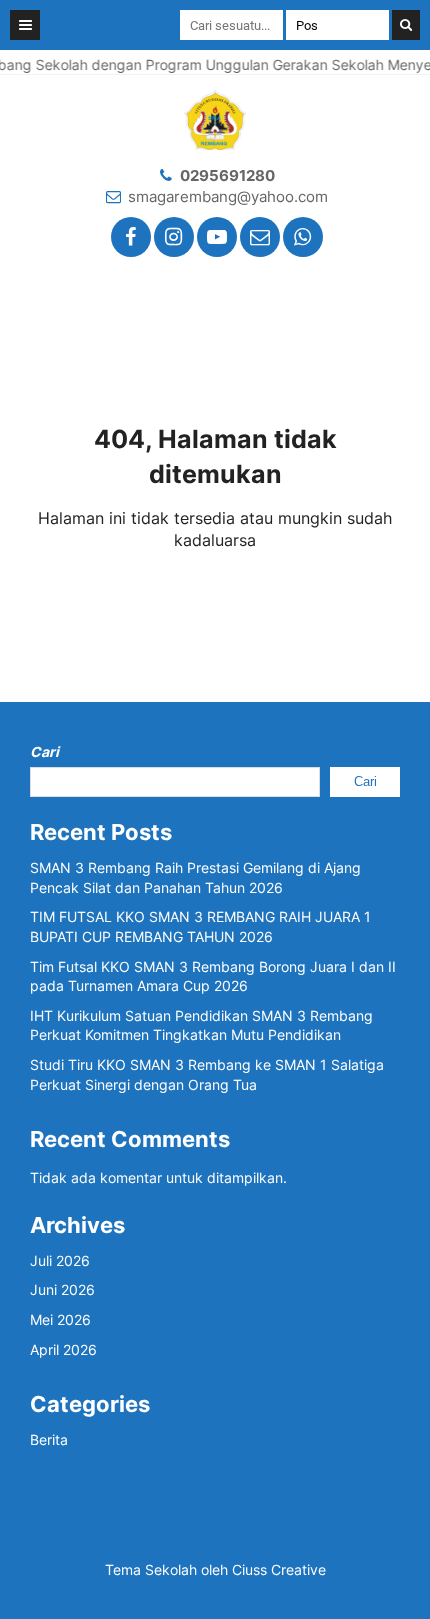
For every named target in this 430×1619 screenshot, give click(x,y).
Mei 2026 (60, 1319)
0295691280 (227, 175)
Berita (49, 1439)
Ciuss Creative (279, 1569)
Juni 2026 (62, 1289)
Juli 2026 (60, 1260)
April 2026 (63, 1349)
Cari (44, 751)
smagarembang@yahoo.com (228, 196)
